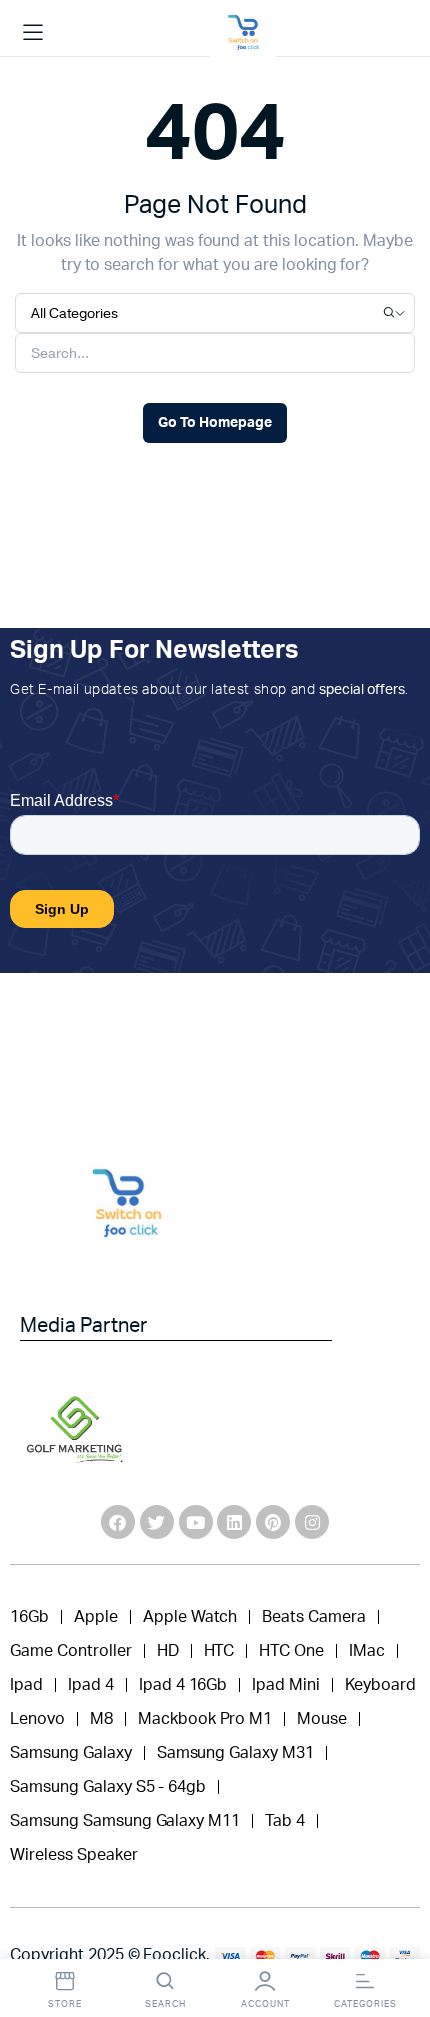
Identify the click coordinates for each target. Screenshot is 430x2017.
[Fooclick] (243, 33)
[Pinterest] (273, 1522)
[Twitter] (157, 1522)
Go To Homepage (215, 423)
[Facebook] (118, 1522)
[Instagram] (312, 1522)
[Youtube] (196, 1522)
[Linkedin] (234, 1522)
